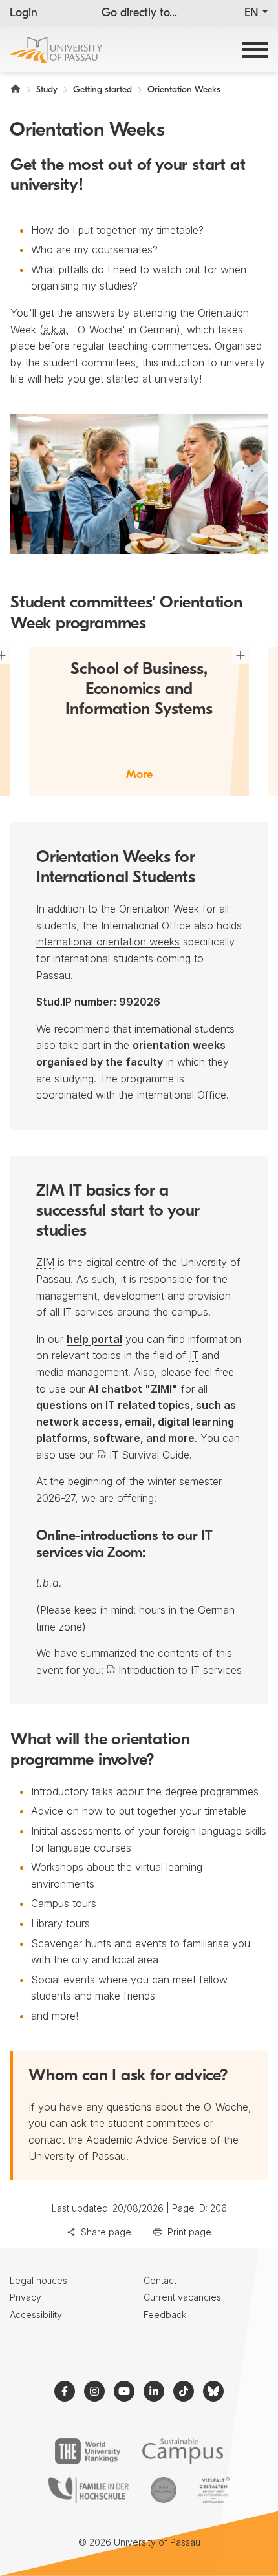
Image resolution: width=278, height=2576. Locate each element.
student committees (154, 2123)
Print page (189, 2232)
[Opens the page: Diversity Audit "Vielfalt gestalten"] (214, 2490)
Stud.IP (54, 1002)
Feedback (165, 2315)
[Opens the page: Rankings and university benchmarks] (88, 2451)
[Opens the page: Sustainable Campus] (183, 2451)
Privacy (26, 2297)
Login (24, 14)
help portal (94, 1339)
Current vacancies (182, 2297)
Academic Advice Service (146, 2140)
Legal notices (38, 2280)
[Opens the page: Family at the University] (89, 2490)
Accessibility (36, 2315)
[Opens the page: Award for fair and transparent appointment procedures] (164, 2490)
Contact (160, 2280)
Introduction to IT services (180, 1670)
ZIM (45, 1262)
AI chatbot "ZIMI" (133, 1389)
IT (67, 1312)
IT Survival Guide (149, 1455)
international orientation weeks (108, 942)
